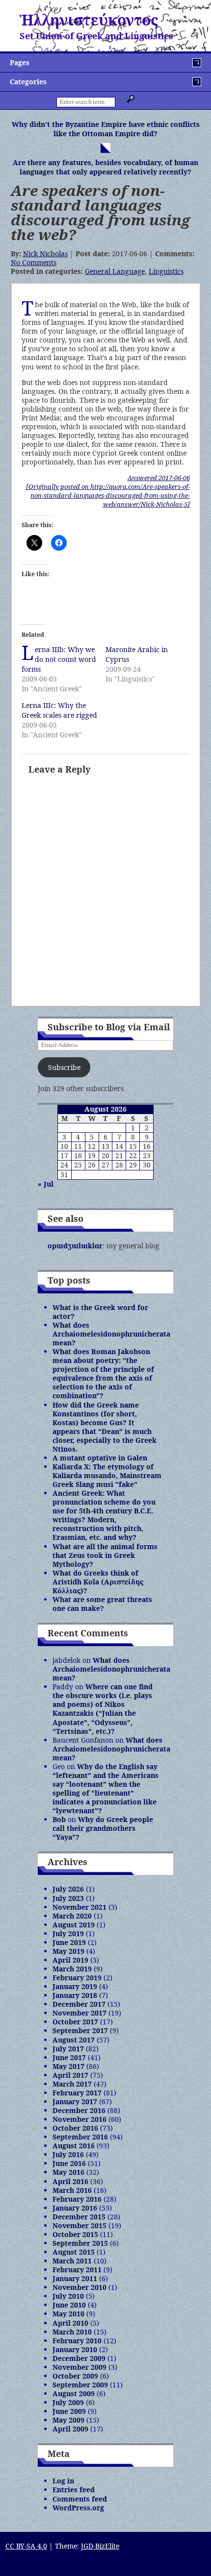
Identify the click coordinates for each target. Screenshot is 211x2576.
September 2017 (80, 2030)
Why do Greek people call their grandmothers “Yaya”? (103, 1828)
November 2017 (79, 2013)
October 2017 (75, 2022)
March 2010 (72, 2332)
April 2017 (70, 2075)
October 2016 (75, 2128)
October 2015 (75, 2234)
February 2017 (77, 2093)
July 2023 (68, 1898)
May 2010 (68, 2314)
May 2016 (68, 2172)
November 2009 (79, 2367)
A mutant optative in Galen (100, 1458)
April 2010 (70, 2323)
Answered (159, 478)
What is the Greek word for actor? (100, 1312)
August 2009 (74, 2394)
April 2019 (70, 1960)
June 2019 (69, 1942)
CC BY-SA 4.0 (26, 2546)
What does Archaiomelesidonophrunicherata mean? (111, 1334)
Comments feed (80, 2499)
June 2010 (69, 2305)
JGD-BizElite (100, 2546)
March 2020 (72, 1916)
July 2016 (68, 2154)
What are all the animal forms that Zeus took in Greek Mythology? (105, 1555)
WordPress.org (78, 2508)
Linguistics (166, 271)
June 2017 (69, 2057)
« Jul (46, 1184)
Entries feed (74, 2490)
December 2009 (79, 2358)
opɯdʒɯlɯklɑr (75, 1246)
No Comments (34, 262)
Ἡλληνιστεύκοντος (89, 20)
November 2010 (79, 2287)
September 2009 (80, 2385)
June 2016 (69, 2163)
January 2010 (75, 2349)
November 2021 (79, 1907)
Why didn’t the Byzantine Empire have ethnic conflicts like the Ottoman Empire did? (106, 129)
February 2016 (77, 2199)
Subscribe (64, 1067)
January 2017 (75, 2102)
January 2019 (75, 1986)
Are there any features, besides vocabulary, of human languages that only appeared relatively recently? (105, 167)
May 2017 (68, 2066)
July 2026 (68, 1889)
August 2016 (74, 2146)
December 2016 (79, 2110)
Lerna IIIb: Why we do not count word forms (59, 659)
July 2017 (68, 2049)
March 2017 (72, 2084)
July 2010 (68, 2296)
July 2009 (68, 2402)
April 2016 (70, 2181)
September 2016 (80, 2137)
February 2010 (77, 2341)
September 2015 (80, 2243)
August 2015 (74, 2252)
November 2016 (79, 2119)
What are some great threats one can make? (102, 1604)
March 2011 (72, 2261)
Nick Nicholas (45, 254)
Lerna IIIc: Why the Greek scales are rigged (59, 710)
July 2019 (68, 1933)
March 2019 (72, 1969)
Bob (59, 1819)
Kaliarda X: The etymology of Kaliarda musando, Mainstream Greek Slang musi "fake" (107, 1475)
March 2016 (72, 2190)
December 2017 (79, 2004)
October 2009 (75, 2376)
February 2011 (77, 2270)
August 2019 (74, 1925)
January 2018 (75, 1995)
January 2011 (75, 2278)
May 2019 (68, 1951)
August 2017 (74, 2040)
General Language (115, 271)
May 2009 (68, 2420)
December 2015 (79, 2217)
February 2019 (77, 1978)
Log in (63, 2481)
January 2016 (75, 2208)
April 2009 (70, 2429)
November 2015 (79, 2225)
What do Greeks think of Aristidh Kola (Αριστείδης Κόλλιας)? (98, 1582)
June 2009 (69, 2411)
